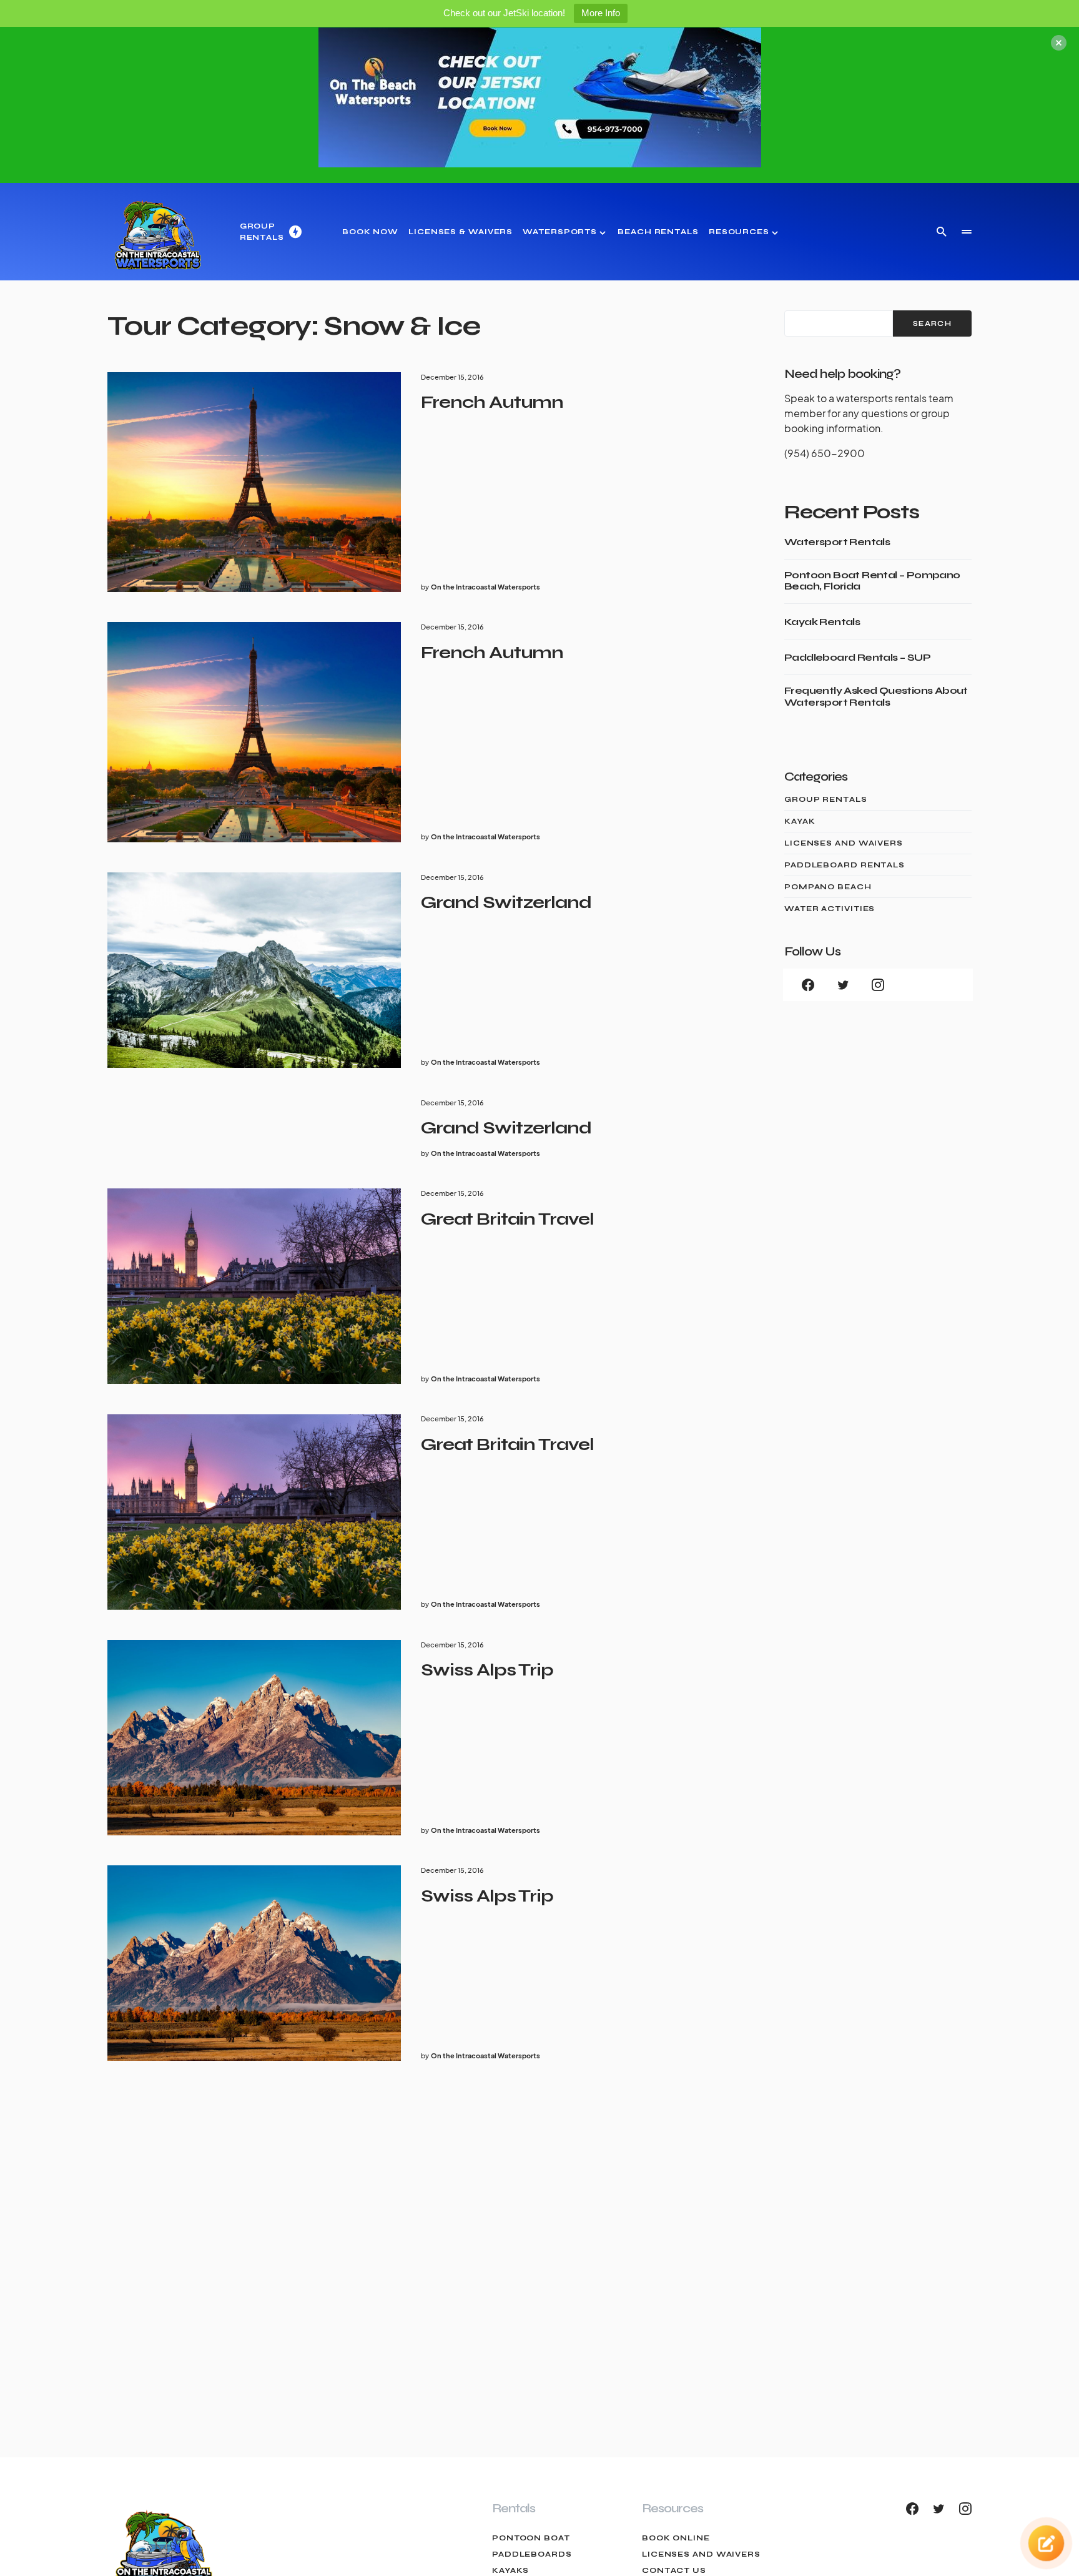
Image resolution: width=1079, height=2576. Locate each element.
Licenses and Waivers (844, 843)
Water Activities (830, 909)
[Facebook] (808, 985)
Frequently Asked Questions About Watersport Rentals (876, 696)
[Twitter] (843, 985)
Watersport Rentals (837, 542)
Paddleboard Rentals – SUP (857, 658)
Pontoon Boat (531, 2538)
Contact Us (674, 2570)
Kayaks (510, 2570)
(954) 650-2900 (825, 453)
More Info (601, 13)
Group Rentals (826, 799)
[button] (942, 232)
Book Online (676, 2538)
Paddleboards (532, 2554)
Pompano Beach (828, 887)
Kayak (800, 821)
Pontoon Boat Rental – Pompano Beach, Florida (872, 581)
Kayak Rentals (822, 622)
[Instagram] (878, 985)
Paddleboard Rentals (845, 865)
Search (932, 324)
